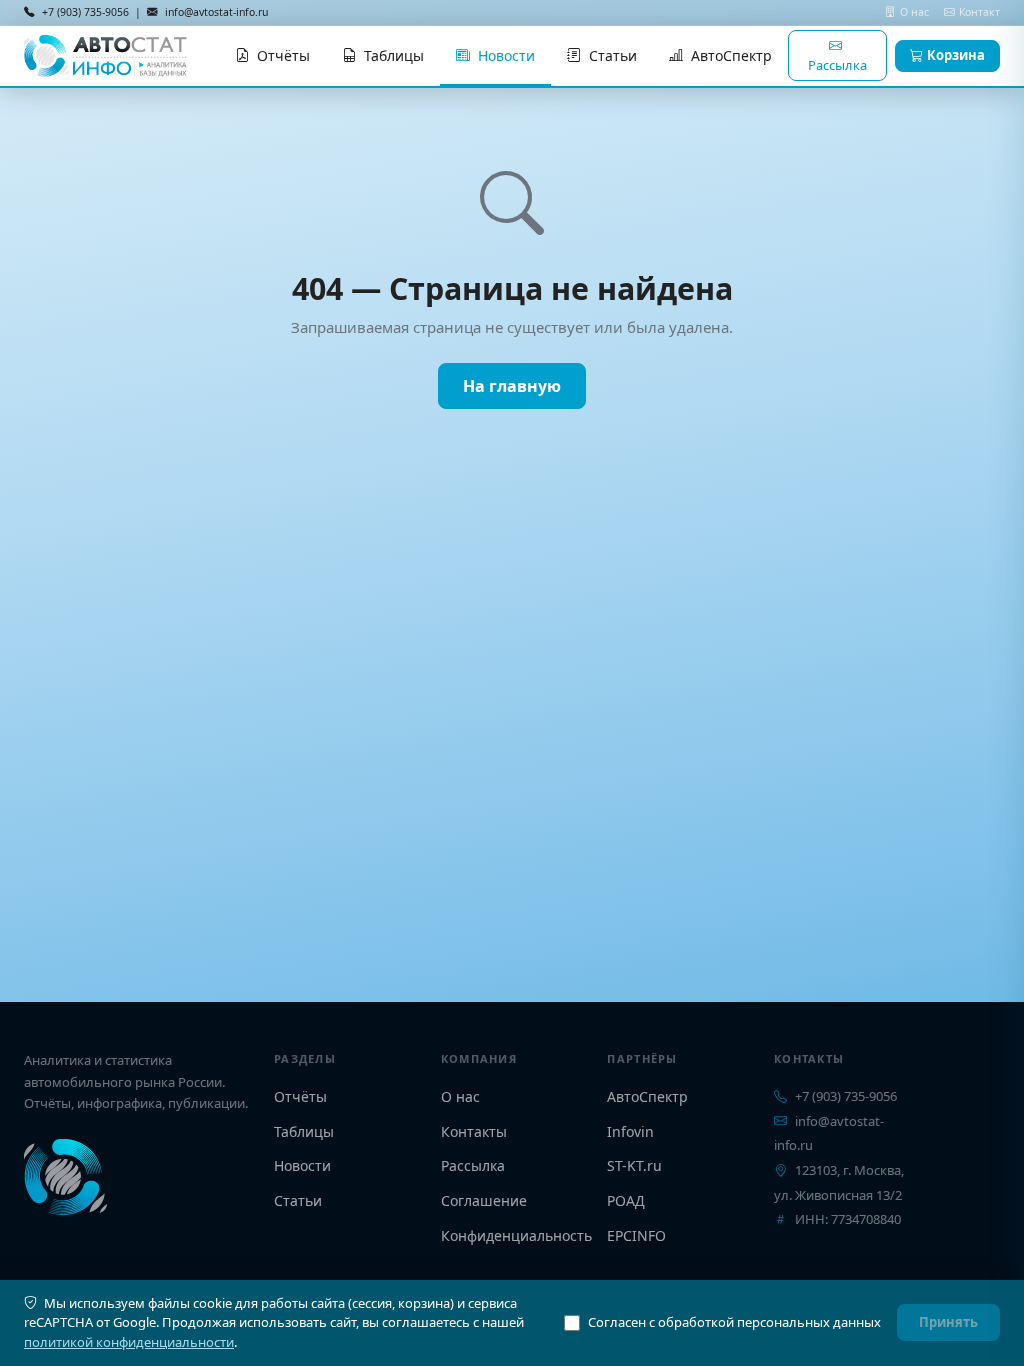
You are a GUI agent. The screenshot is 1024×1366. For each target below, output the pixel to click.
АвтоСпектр (731, 55)
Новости (506, 55)
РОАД (626, 1200)
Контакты (474, 1131)
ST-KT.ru (634, 1165)
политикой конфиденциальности (129, 1342)
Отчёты (283, 55)
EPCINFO (636, 1235)
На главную (512, 386)
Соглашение (484, 1200)
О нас (916, 12)
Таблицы (394, 55)
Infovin (630, 1131)
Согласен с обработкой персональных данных (734, 1322)
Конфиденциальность (516, 1235)
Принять (948, 1322)
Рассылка (837, 65)
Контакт (979, 12)
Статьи (613, 55)
